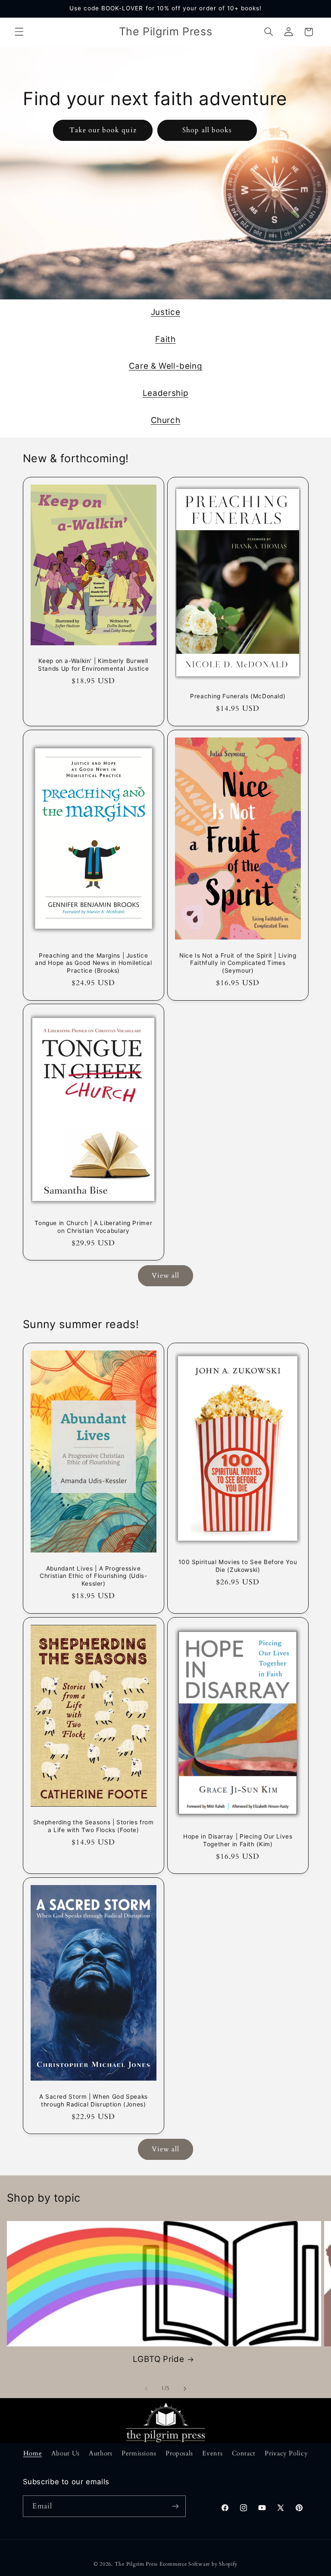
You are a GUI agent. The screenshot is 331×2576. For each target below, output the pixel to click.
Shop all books (207, 130)
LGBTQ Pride (158, 2359)
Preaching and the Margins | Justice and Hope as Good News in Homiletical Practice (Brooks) (93, 963)
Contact (244, 2453)
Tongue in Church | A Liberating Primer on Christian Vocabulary (93, 1227)
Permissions (139, 2453)
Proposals (179, 2453)
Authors (100, 2453)
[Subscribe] (175, 2506)
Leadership (165, 393)
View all (165, 1276)
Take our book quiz (103, 130)
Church (166, 420)
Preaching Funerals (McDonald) (238, 696)
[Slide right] (185, 2389)
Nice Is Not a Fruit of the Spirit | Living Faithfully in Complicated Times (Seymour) (238, 963)
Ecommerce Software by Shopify (198, 2564)
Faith (165, 339)
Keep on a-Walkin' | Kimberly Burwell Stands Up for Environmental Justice (93, 665)
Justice (165, 312)
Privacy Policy (286, 2453)
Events (212, 2453)
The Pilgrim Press (136, 2564)
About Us (66, 2453)
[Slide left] (146, 2389)
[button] (19, 32)
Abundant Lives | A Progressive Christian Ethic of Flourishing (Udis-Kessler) (93, 1576)
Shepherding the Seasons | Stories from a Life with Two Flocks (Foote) (93, 1826)
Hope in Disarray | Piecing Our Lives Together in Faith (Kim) (238, 1840)
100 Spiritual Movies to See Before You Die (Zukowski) (238, 1566)
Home (33, 2453)
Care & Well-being (166, 366)
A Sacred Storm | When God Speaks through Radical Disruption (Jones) (93, 2100)
